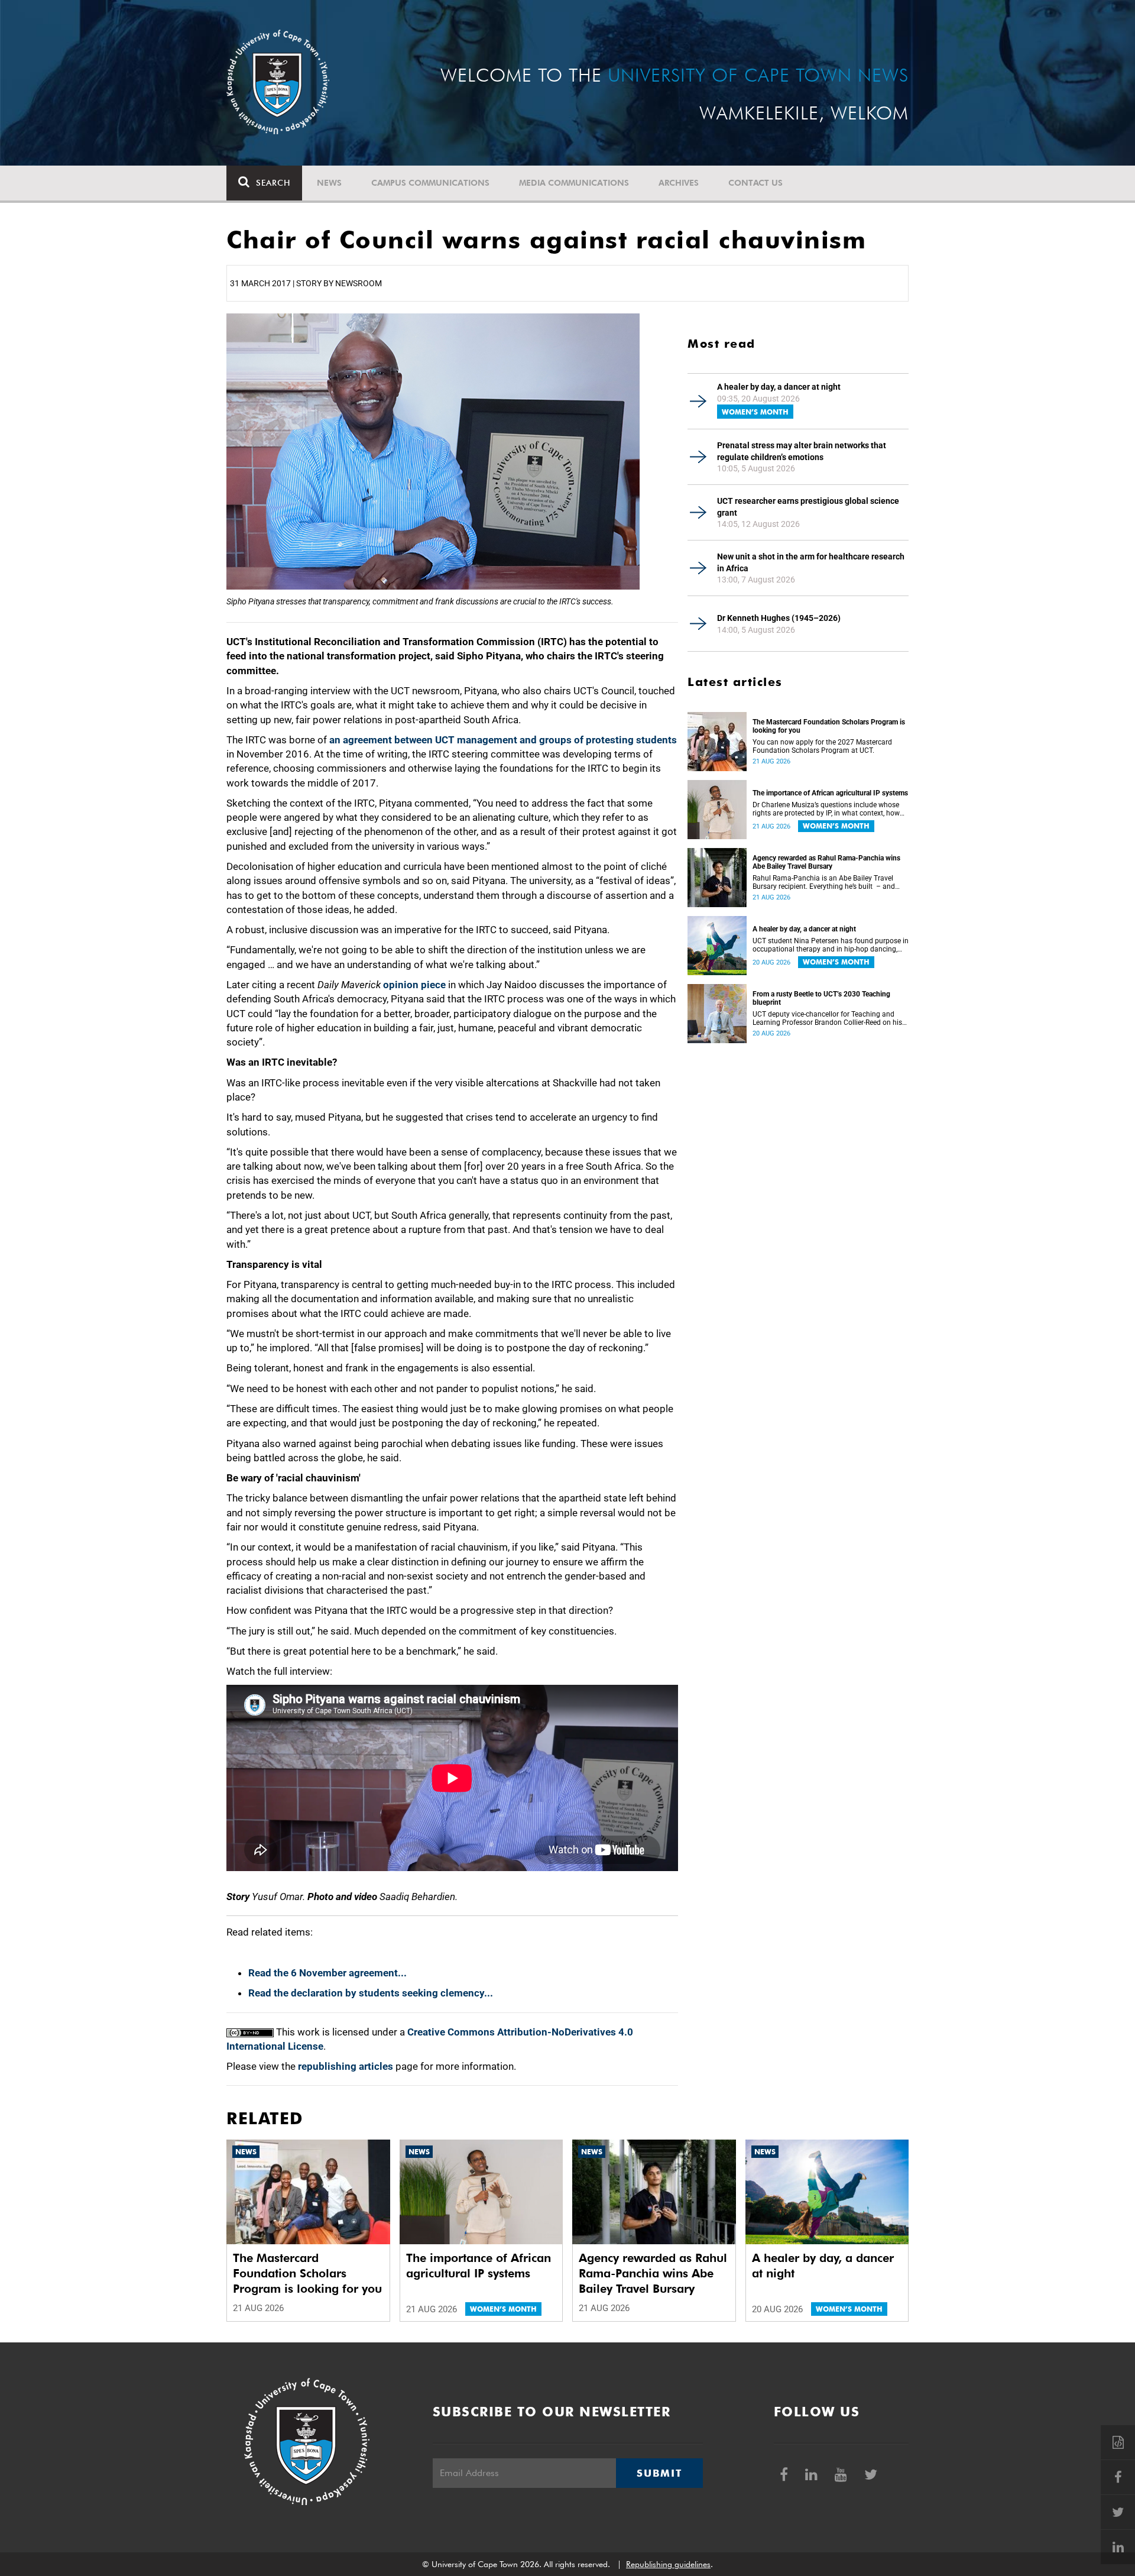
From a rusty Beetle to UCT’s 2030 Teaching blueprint (821, 998)
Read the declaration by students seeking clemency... (371, 1993)
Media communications (574, 183)
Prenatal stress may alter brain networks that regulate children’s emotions (802, 451)
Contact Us (755, 183)
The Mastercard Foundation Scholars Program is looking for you (829, 726)
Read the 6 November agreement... (327, 1973)
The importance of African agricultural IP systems (830, 793)
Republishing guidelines (668, 2564)
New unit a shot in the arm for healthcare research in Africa (811, 562)
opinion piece (414, 985)
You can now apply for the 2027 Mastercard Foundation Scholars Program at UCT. (822, 746)
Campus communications (430, 183)
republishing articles (346, 2066)
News (329, 183)
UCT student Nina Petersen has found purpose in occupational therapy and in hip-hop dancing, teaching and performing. (831, 945)
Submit (659, 2473)
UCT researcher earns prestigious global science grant (808, 507)
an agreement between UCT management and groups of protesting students (503, 740)
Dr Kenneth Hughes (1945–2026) (779, 618)
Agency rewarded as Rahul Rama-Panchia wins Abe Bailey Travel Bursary (826, 862)
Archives (679, 183)
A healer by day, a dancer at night (779, 387)
